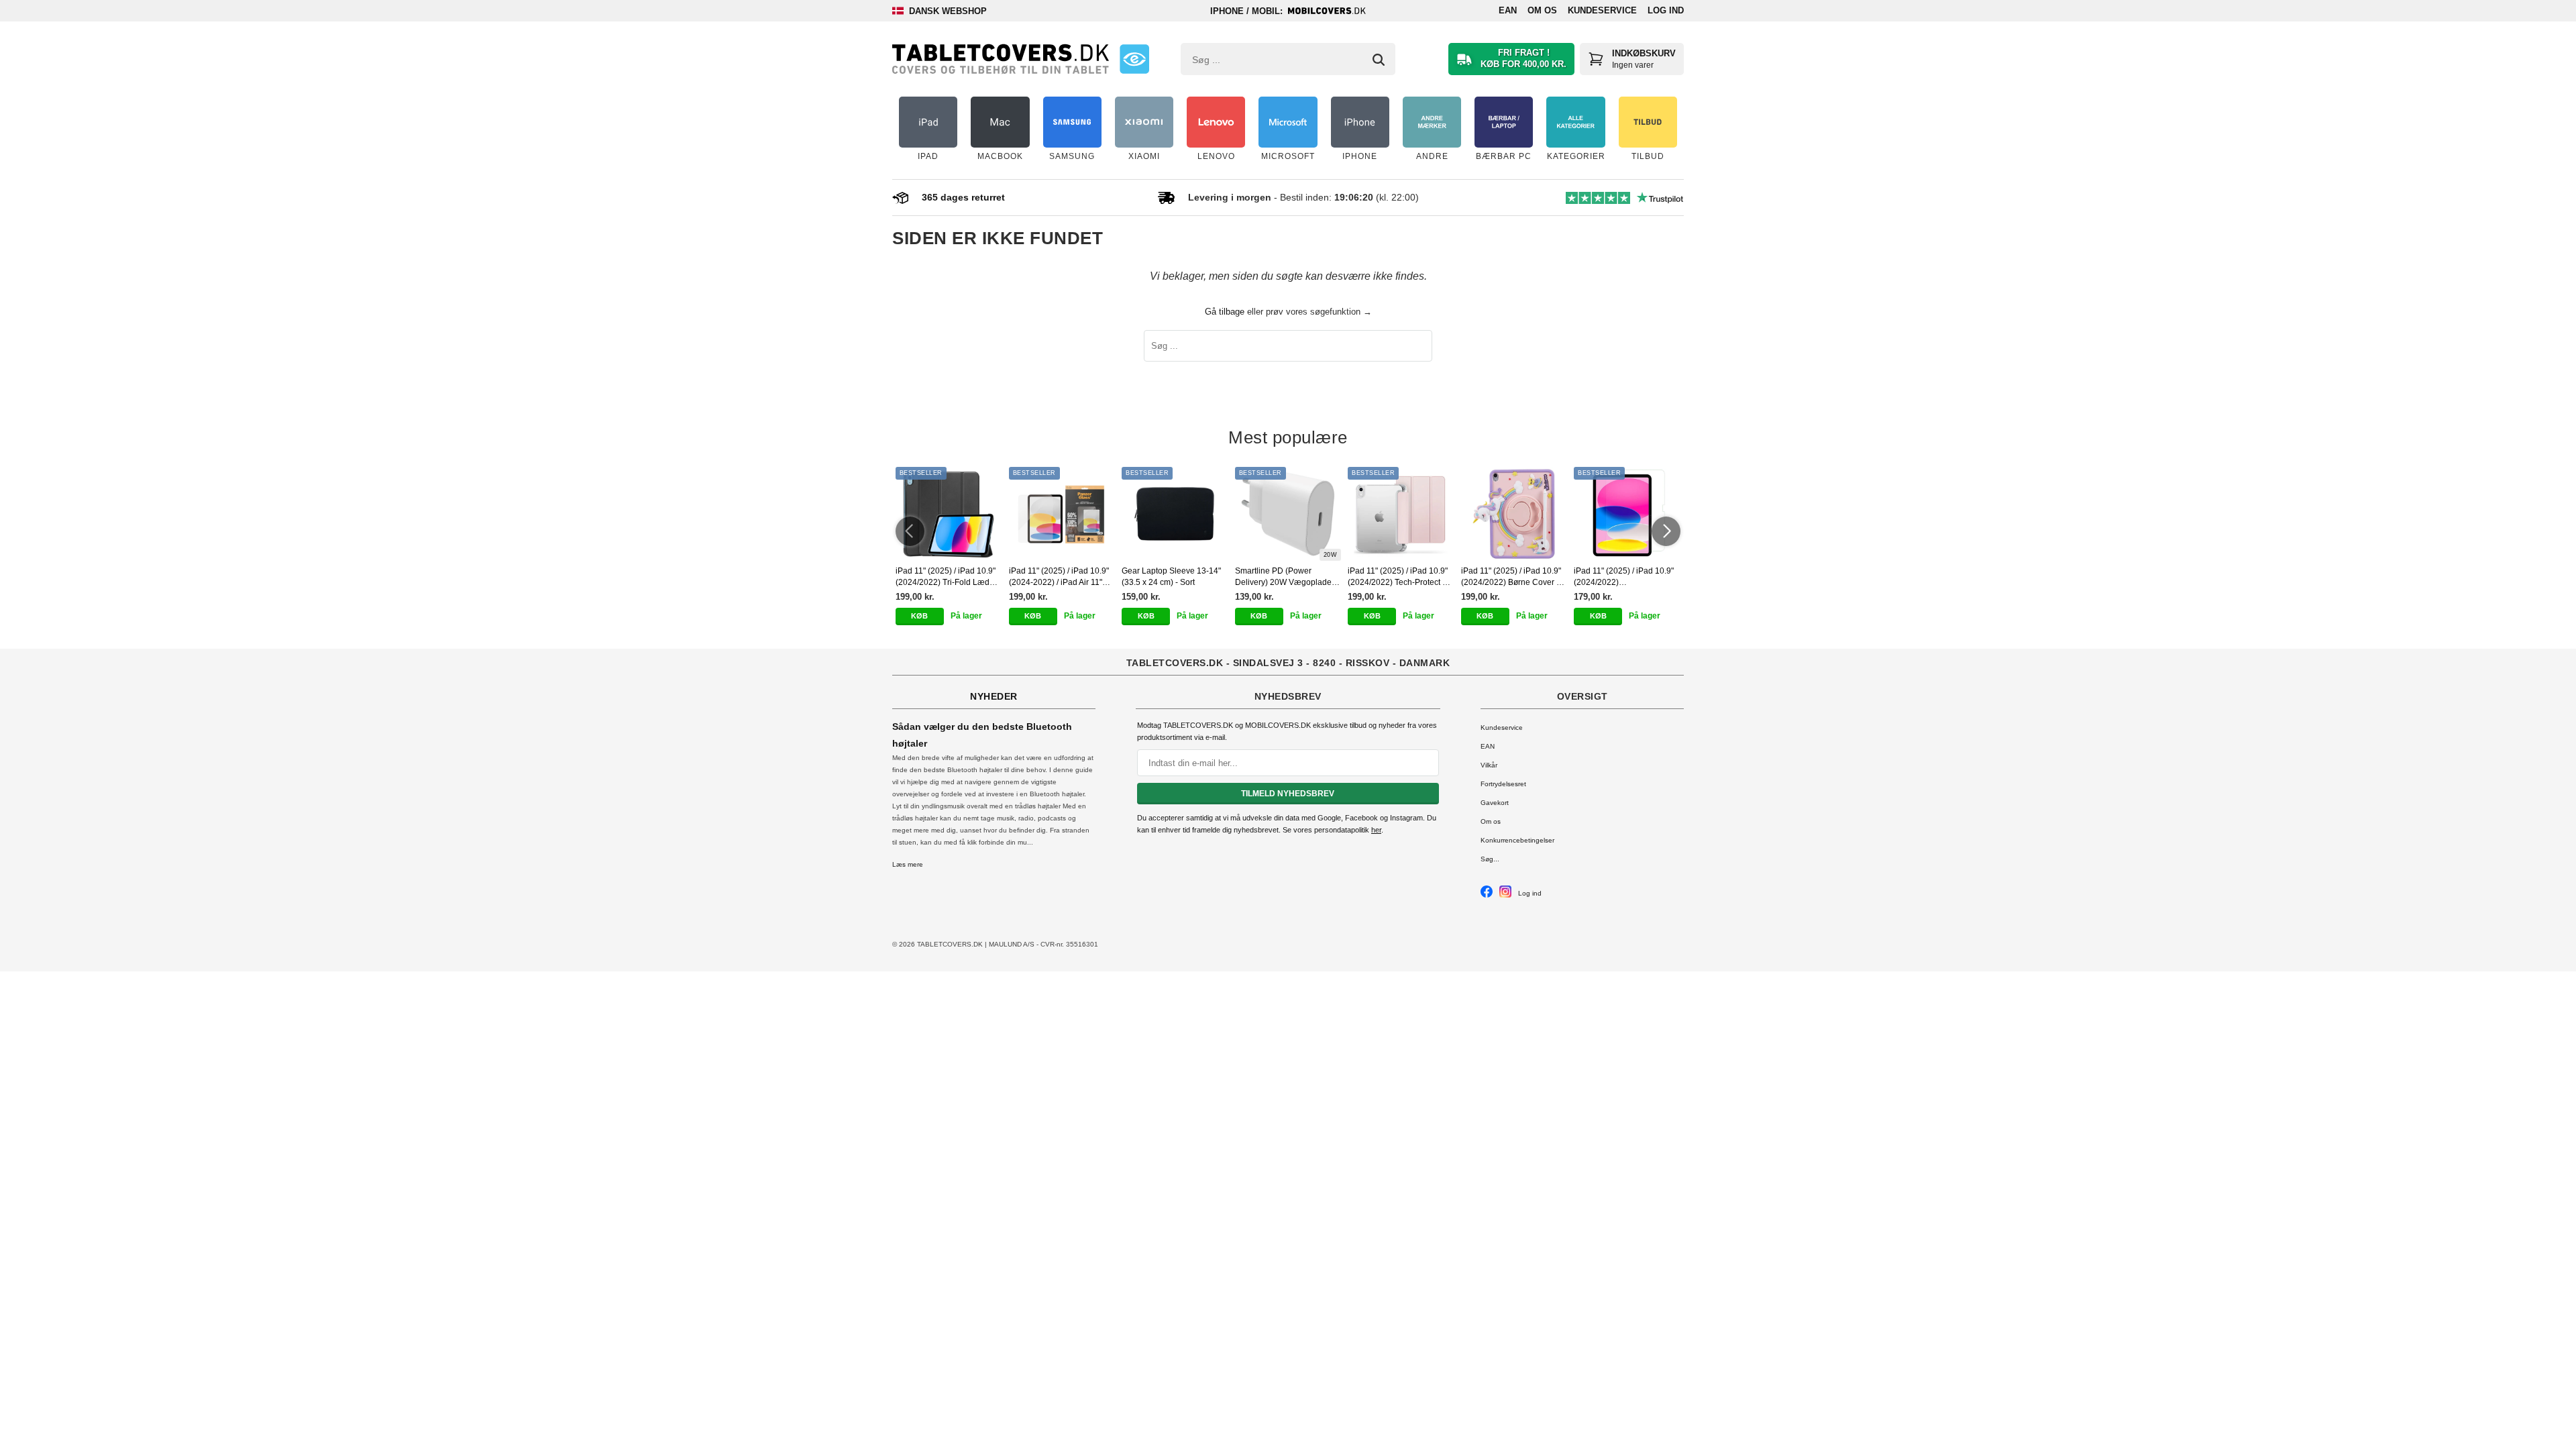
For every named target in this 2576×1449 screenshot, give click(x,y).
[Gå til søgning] (1379, 60)
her (1376, 830)
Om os (1542, 10)
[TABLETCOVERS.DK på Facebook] (1487, 895)
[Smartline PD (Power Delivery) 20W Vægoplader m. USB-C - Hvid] (1288, 514)
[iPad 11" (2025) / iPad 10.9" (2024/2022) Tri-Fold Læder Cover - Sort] (949, 514)
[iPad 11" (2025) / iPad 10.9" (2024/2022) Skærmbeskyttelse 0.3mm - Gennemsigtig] (1627, 514)
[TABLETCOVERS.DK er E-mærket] (1134, 59)
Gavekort (1495, 803)
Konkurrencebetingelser (1517, 840)
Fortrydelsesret (1503, 784)
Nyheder (994, 696)
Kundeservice (1602, 10)
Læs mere (908, 864)
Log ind (1666, 10)
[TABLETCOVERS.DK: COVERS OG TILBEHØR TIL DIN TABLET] (1001, 59)
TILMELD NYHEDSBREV (1288, 794)
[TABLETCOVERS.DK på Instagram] (1505, 895)
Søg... (1490, 859)
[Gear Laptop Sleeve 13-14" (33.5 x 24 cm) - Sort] (1175, 514)
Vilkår (1489, 765)
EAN (1508, 10)
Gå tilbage (1225, 312)
